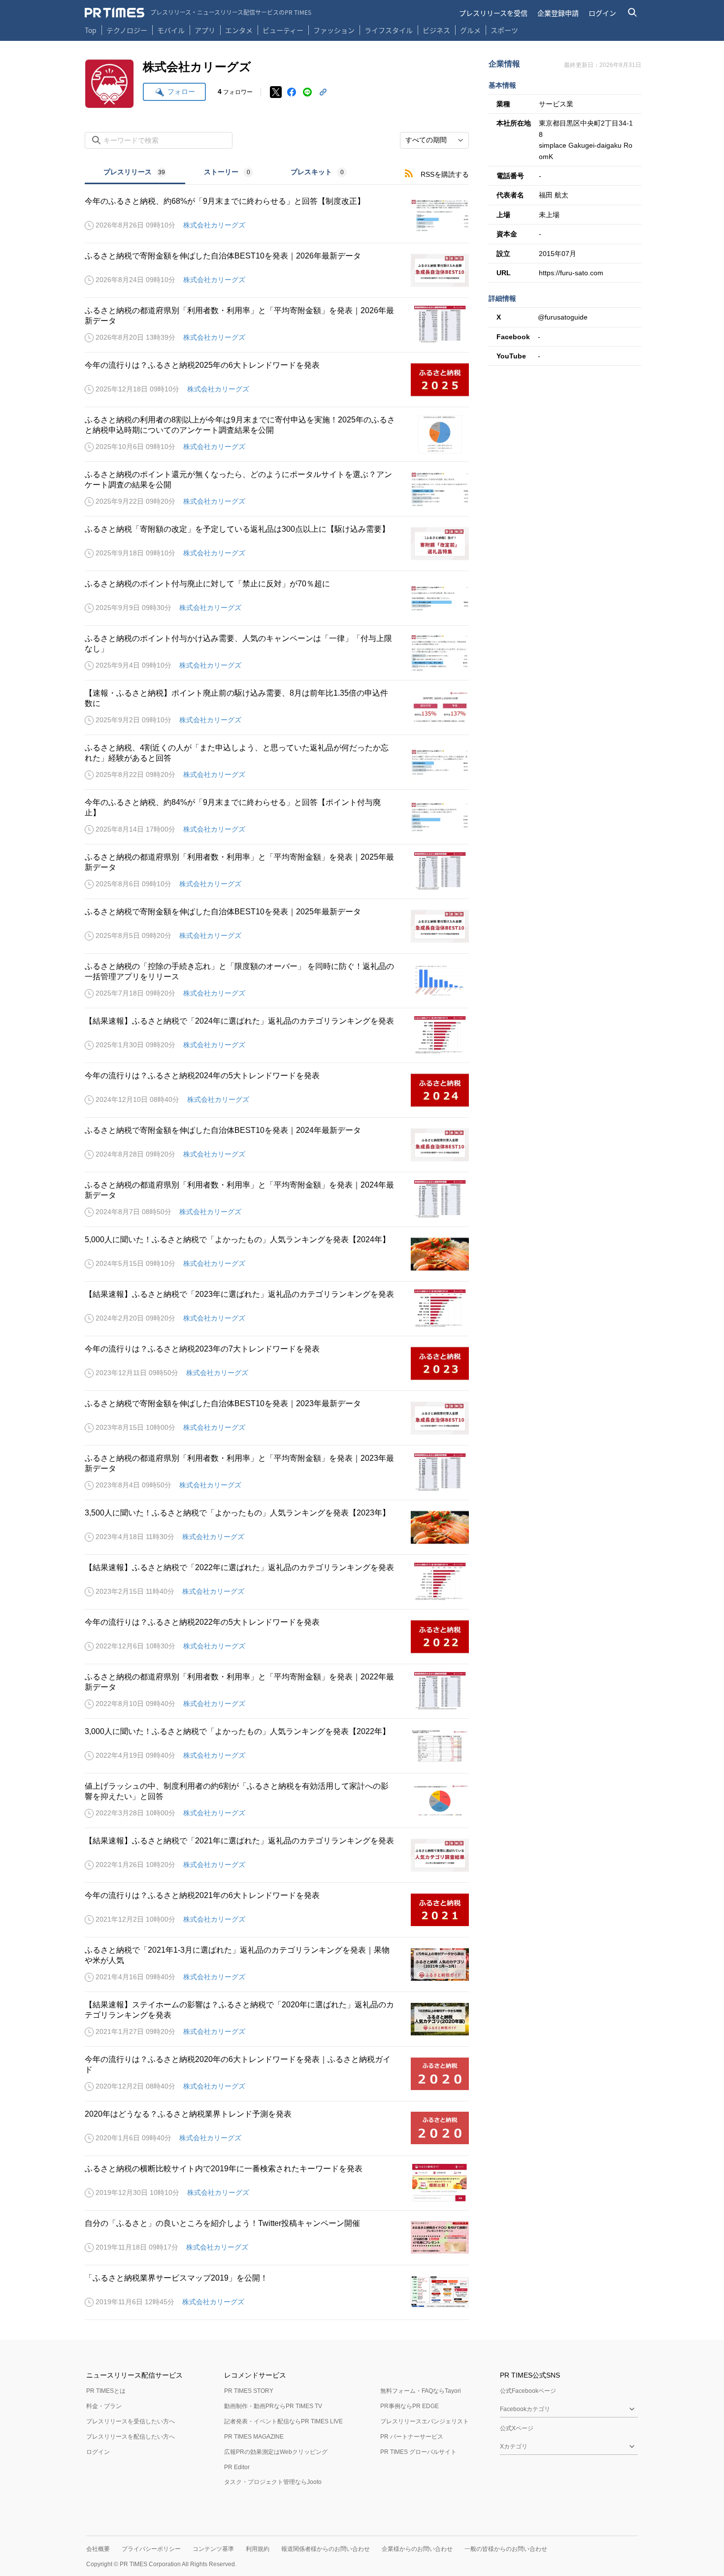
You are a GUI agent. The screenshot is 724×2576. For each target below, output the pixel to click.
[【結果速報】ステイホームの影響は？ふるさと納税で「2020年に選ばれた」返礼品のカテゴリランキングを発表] (277, 2019)
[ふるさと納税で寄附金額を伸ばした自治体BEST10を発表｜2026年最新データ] (277, 270)
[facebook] (292, 92)
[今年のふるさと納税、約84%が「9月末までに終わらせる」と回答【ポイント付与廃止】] (277, 817)
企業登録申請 (558, 13)
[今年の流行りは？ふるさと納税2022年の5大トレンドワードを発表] (277, 1637)
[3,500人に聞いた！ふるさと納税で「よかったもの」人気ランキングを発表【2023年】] (277, 1527)
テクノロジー (127, 30)
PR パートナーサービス (412, 2437)
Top (91, 30)
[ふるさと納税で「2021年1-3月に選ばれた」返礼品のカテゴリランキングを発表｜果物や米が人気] (277, 1964)
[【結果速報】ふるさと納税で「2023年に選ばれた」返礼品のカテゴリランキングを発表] (277, 1309)
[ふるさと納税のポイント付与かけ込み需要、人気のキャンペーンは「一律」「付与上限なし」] (277, 653)
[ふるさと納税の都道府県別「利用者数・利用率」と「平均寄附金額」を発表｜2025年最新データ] (277, 871)
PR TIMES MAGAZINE (254, 2437)
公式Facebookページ (528, 2391)
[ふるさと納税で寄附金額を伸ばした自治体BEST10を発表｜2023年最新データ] (277, 1418)
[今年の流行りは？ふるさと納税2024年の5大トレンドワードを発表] (277, 1090)
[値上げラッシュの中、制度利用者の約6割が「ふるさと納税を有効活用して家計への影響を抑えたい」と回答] (277, 1801)
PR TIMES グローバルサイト (418, 2452)
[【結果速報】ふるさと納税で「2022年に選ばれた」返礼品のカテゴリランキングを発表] (277, 1582)
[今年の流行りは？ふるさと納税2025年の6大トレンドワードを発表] (277, 380)
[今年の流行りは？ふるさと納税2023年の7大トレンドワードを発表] (277, 1363)
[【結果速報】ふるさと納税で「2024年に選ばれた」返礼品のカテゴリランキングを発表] (277, 1035)
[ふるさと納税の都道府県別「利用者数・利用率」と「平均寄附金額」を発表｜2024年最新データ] (277, 1199)
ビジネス (436, 30)
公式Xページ (517, 2428)
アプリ (205, 30)
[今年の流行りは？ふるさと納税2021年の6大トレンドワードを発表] (277, 1910)
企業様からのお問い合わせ (417, 2549)
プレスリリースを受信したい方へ (131, 2421)
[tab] (135, 173)
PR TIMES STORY (249, 2391)
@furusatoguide (563, 317)
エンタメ (239, 30)
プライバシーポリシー (151, 2549)
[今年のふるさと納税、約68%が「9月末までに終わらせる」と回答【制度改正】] (277, 216)
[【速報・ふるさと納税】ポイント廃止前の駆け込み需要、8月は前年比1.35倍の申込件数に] (277, 708)
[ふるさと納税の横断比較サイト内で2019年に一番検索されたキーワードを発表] (277, 2183)
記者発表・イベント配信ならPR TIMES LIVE (283, 2421)
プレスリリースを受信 (493, 13)
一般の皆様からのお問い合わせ (506, 2549)
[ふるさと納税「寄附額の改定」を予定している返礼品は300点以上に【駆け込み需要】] (277, 544)
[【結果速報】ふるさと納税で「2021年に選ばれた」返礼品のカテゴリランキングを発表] (277, 1855)
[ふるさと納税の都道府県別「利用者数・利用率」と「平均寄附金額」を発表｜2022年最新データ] (277, 1691)
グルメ (470, 30)
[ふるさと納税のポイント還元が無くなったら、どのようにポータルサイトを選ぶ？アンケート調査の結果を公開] (277, 489)
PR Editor (237, 2467)
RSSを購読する (445, 174)
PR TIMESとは (106, 2391)
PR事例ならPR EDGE (410, 2406)
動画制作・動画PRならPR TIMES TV (273, 2406)
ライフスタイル (389, 30)
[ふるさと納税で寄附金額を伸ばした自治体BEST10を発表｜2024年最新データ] (277, 1145)
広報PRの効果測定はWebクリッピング (276, 2452)
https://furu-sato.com (571, 273)
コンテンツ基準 (213, 2549)
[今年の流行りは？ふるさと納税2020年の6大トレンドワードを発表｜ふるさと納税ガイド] (277, 2074)
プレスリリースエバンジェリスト (425, 2421)
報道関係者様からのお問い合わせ (326, 2549)
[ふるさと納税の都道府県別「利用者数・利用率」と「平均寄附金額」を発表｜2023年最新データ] (277, 1473)
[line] (307, 92)
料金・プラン (104, 2406)
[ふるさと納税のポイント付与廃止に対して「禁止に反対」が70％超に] (277, 598)
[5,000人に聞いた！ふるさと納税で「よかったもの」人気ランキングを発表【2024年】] (277, 1254)
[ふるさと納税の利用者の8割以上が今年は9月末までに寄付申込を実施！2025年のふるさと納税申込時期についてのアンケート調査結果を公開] (277, 434)
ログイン (602, 13)
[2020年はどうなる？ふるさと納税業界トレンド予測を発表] (277, 2128)
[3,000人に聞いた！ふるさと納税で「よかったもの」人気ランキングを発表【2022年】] (277, 1746)
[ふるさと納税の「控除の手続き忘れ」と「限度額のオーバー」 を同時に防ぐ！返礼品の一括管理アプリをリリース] (277, 981)
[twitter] (276, 92)
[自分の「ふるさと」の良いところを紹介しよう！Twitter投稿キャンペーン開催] (277, 2238)
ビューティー (283, 30)
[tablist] (225, 173)
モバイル (171, 30)
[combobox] (434, 140)
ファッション (334, 30)
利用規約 (258, 2549)
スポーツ (504, 30)
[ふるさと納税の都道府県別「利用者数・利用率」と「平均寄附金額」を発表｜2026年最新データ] (277, 325)
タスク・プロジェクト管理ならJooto (273, 2482)
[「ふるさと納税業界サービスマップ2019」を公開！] (277, 2292)
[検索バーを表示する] (633, 13)
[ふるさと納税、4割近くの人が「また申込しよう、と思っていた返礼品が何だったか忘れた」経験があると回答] (277, 762)
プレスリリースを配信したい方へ (131, 2437)
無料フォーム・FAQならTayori (421, 2391)
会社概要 (98, 2549)
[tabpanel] (277, 1252)
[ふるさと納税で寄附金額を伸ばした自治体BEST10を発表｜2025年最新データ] (277, 926)
